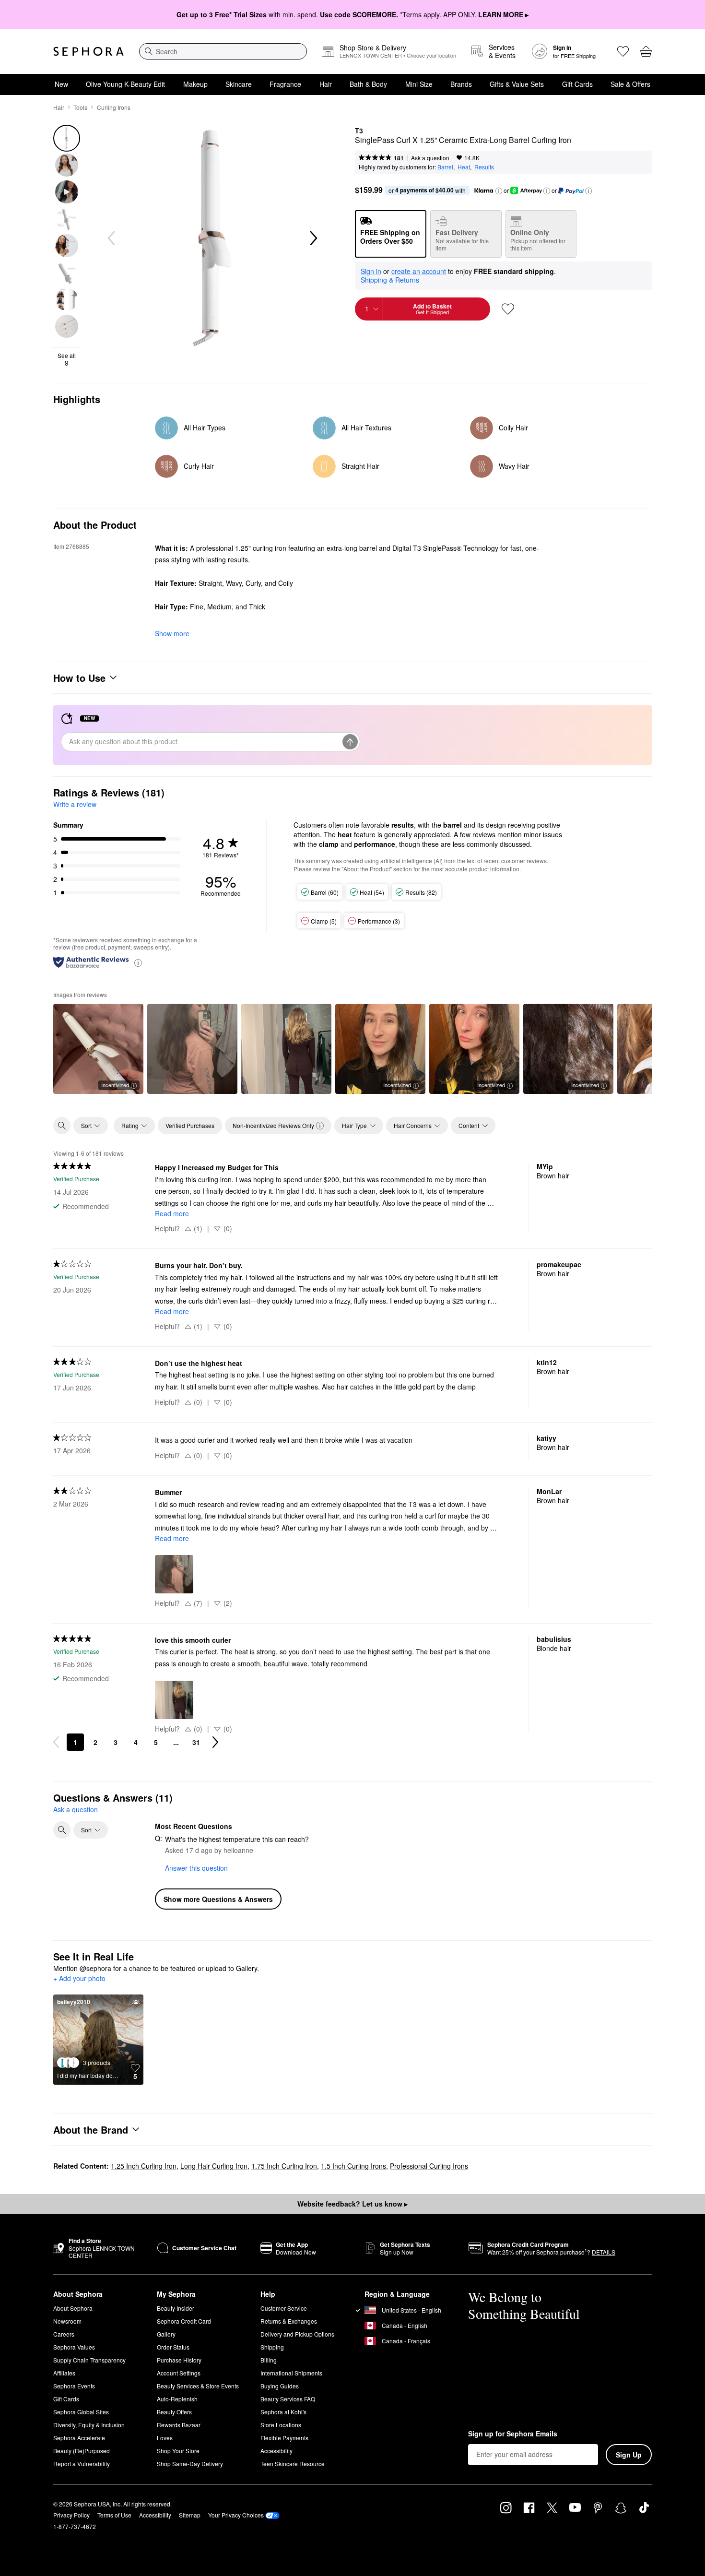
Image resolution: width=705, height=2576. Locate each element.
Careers (64, 2334)
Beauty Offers (174, 2412)
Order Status (173, 2347)
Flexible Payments (284, 2438)
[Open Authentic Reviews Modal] (138, 962)
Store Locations (281, 2425)
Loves (165, 2438)
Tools (80, 107)
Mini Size (419, 84)
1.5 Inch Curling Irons (353, 2166)
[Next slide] (313, 238)
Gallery (166, 2334)
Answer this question (196, 1868)
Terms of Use (114, 2515)
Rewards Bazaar (179, 2425)
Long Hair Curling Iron (214, 2166)
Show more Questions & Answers (218, 1899)
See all (67, 359)
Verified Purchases (190, 1125)
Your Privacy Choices (236, 2515)
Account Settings (179, 2373)
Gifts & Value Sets (517, 84)
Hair (326, 84)
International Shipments (291, 2373)
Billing (269, 2360)
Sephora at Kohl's (283, 2412)
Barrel (445, 167)
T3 (359, 131)
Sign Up (629, 2455)
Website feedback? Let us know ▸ (352, 2204)
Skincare (239, 84)
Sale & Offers (630, 84)
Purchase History (179, 2360)
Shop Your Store (178, 2451)
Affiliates (64, 2373)
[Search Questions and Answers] (62, 1830)
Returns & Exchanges (289, 2321)
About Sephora (73, 2308)
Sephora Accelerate (79, 2438)
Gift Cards (577, 84)
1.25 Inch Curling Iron (144, 2166)
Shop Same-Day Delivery (190, 2463)
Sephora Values (74, 2347)
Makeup (195, 84)
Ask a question (430, 158)
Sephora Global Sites (81, 2412)
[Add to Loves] (508, 309)
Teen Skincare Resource (293, 2463)
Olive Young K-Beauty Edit (125, 84)
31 (196, 1742)
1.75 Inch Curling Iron (284, 2166)
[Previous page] (56, 1742)
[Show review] (192, 1049)
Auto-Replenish (177, 2399)
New (61, 84)
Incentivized (115, 1085)
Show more (172, 633)
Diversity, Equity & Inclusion (89, 2425)
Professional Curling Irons (429, 2166)
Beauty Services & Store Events (198, 2386)
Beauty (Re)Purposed (82, 2451)
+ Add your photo (79, 1979)
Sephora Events (74, 2386)
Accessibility (276, 2451)
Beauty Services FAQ (288, 2399)
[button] (499, 191)
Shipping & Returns (390, 280)
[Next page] (215, 1742)
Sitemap (190, 2515)
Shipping (272, 2347)
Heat (464, 167)
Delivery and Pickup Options (297, 2334)
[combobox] (223, 51)
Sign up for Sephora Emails (513, 2434)
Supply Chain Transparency (89, 2360)
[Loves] (623, 51)
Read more (172, 1213)
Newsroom (67, 2321)
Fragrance (285, 84)
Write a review (75, 804)
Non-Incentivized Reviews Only (273, 1125)
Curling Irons (114, 107)
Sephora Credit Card (184, 2321)
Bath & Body (368, 84)
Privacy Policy (71, 2515)
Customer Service (284, 2308)
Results (484, 167)
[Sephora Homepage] (88, 51)
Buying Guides (280, 2386)
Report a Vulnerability (82, 2463)
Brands (461, 84)
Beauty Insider (176, 2308)
